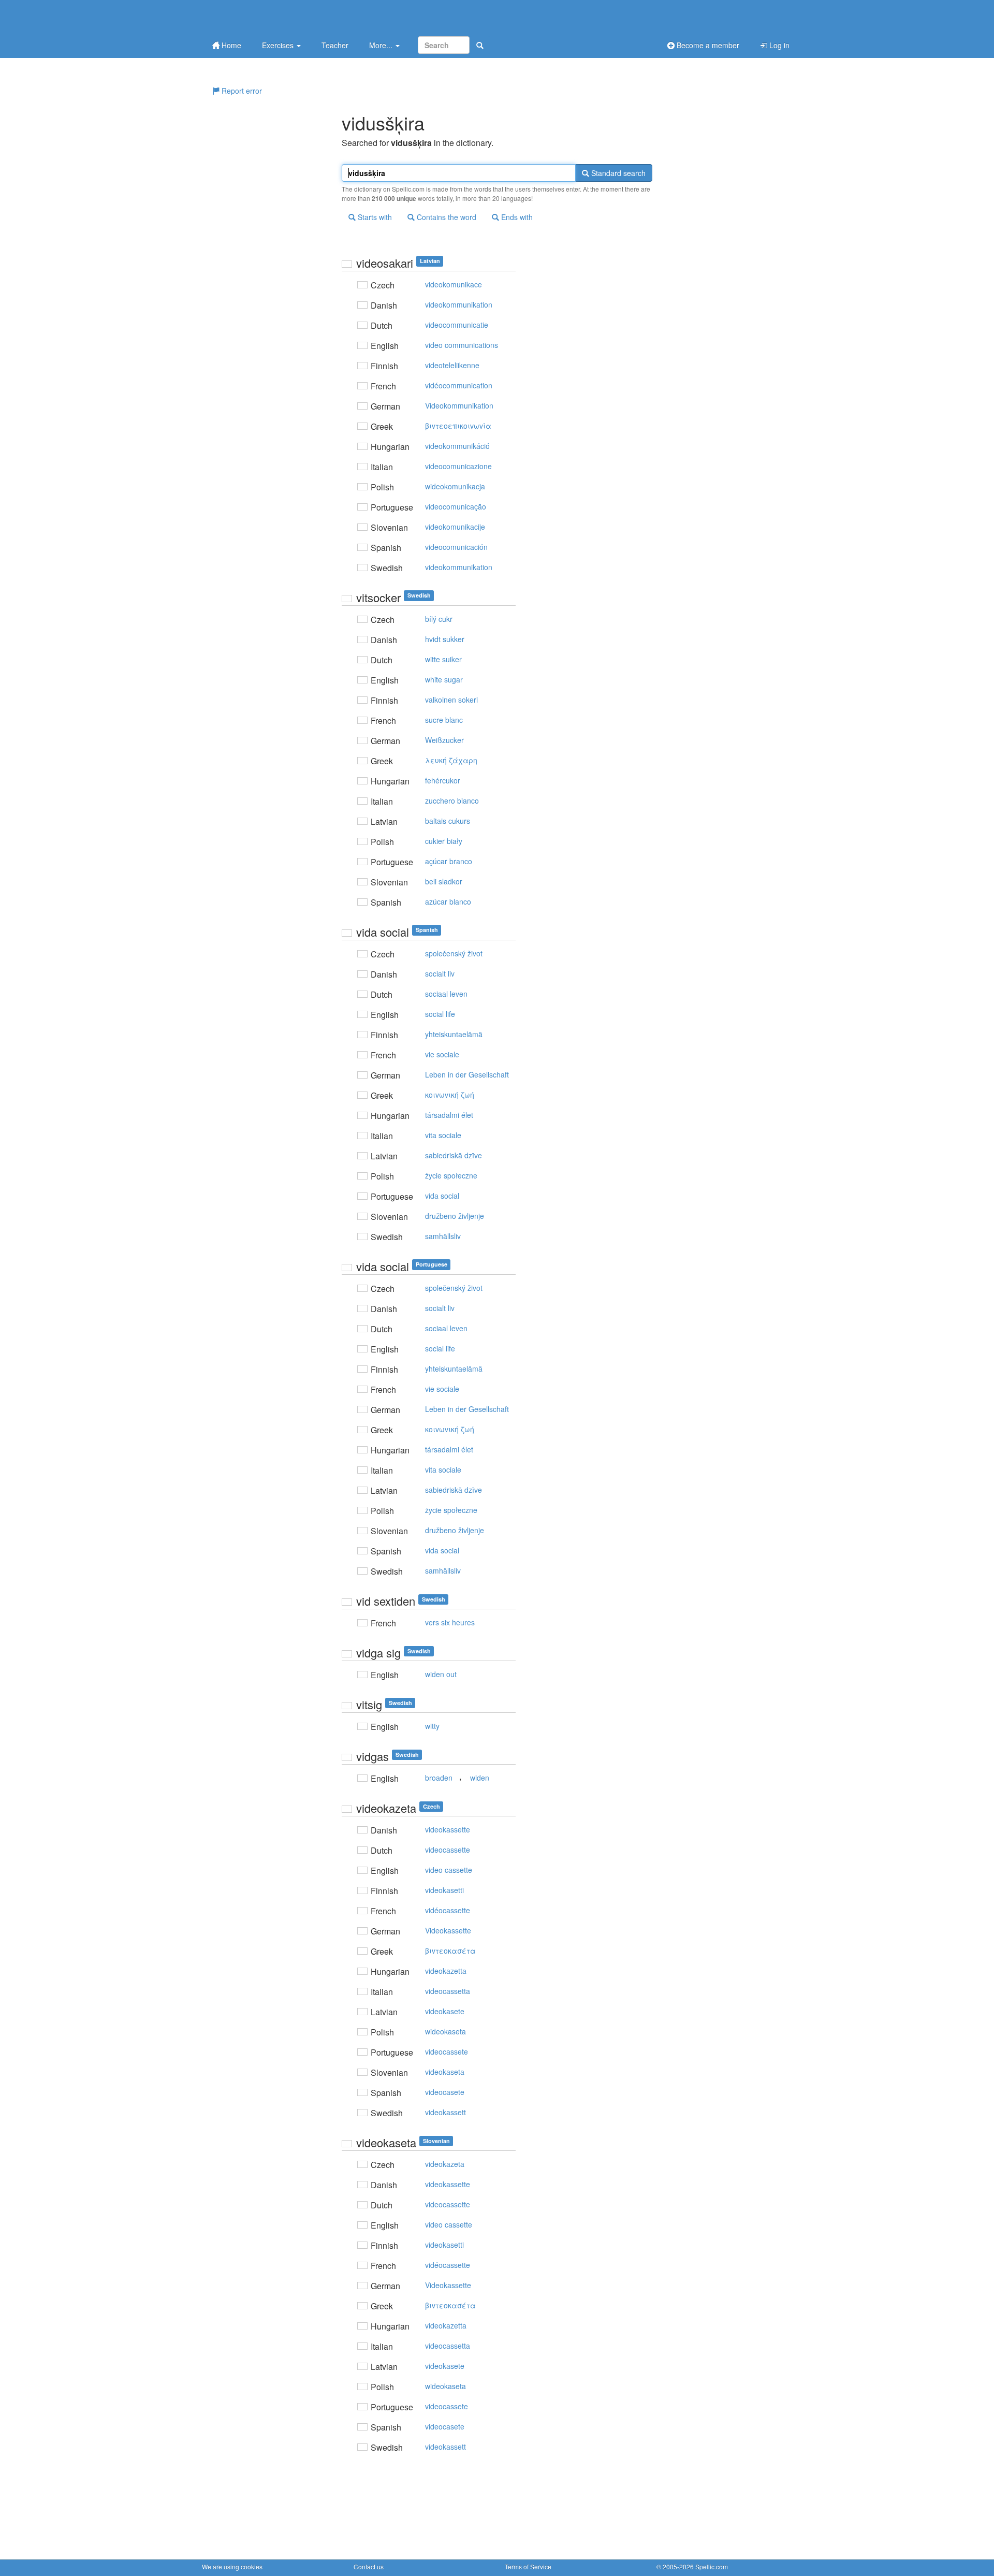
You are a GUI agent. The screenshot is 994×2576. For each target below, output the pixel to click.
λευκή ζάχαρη (451, 760)
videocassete (447, 2051)
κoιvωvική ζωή (450, 1095)
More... (382, 45)
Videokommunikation (459, 405)
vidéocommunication (459, 385)
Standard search (617, 173)
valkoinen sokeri (451, 700)
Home (230, 45)
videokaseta (445, 2072)
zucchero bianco (452, 801)
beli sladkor (444, 881)
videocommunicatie (457, 325)
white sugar (444, 679)
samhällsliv (443, 1236)
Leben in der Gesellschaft (467, 1074)
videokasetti (444, 1890)
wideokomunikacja (455, 486)
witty (432, 1726)
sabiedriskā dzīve (454, 1155)
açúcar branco (449, 861)
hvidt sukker (445, 639)
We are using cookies (232, 2566)
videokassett (445, 2112)
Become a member (707, 45)
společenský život (454, 953)
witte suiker (443, 659)
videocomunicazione (458, 466)
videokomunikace (454, 284)
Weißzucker (444, 740)
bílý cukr (439, 619)
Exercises (279, 45)
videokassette (448, 1829)
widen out (441, 1674)
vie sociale (442, 1054)
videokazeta (445, 2164)
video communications (462, 345)
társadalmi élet (449, 1115)
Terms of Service (528, 2566)
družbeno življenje (455, 1216)
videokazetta (446, 1971)
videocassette (448, 1850)
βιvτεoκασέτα (450, 1951)
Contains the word (445, 217)
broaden (439, 1778)
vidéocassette (448, 1910)
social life (440, 1014)
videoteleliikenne (452, 365)
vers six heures (450, 1622)
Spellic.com (712, 2566)
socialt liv (440, 973)
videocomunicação (456, 506)
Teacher (335, 45)
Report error (241, 91)
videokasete (445, 2011)
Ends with (516, 217)
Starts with (374, 217)
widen (480, 1778)
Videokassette (448, 1930)
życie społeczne (451, 1175)
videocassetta (448, 1991)
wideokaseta (445, 2031)
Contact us (369, 2566)
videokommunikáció (457, 446)
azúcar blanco (448, 901)
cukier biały (444, 841)
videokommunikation (459, 304)
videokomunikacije (455, 527)
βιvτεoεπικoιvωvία (458, 426)
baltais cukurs (448, 821)
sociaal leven (446, 994)
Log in (778, 45)
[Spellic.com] (256, 17)
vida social (442, 1196)
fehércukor (443, 780)
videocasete (445, 2092)
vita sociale (443, 1135)
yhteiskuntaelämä (454, 1034)
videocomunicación (456, 547)
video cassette (449, 1870)
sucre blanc (444, 720)
